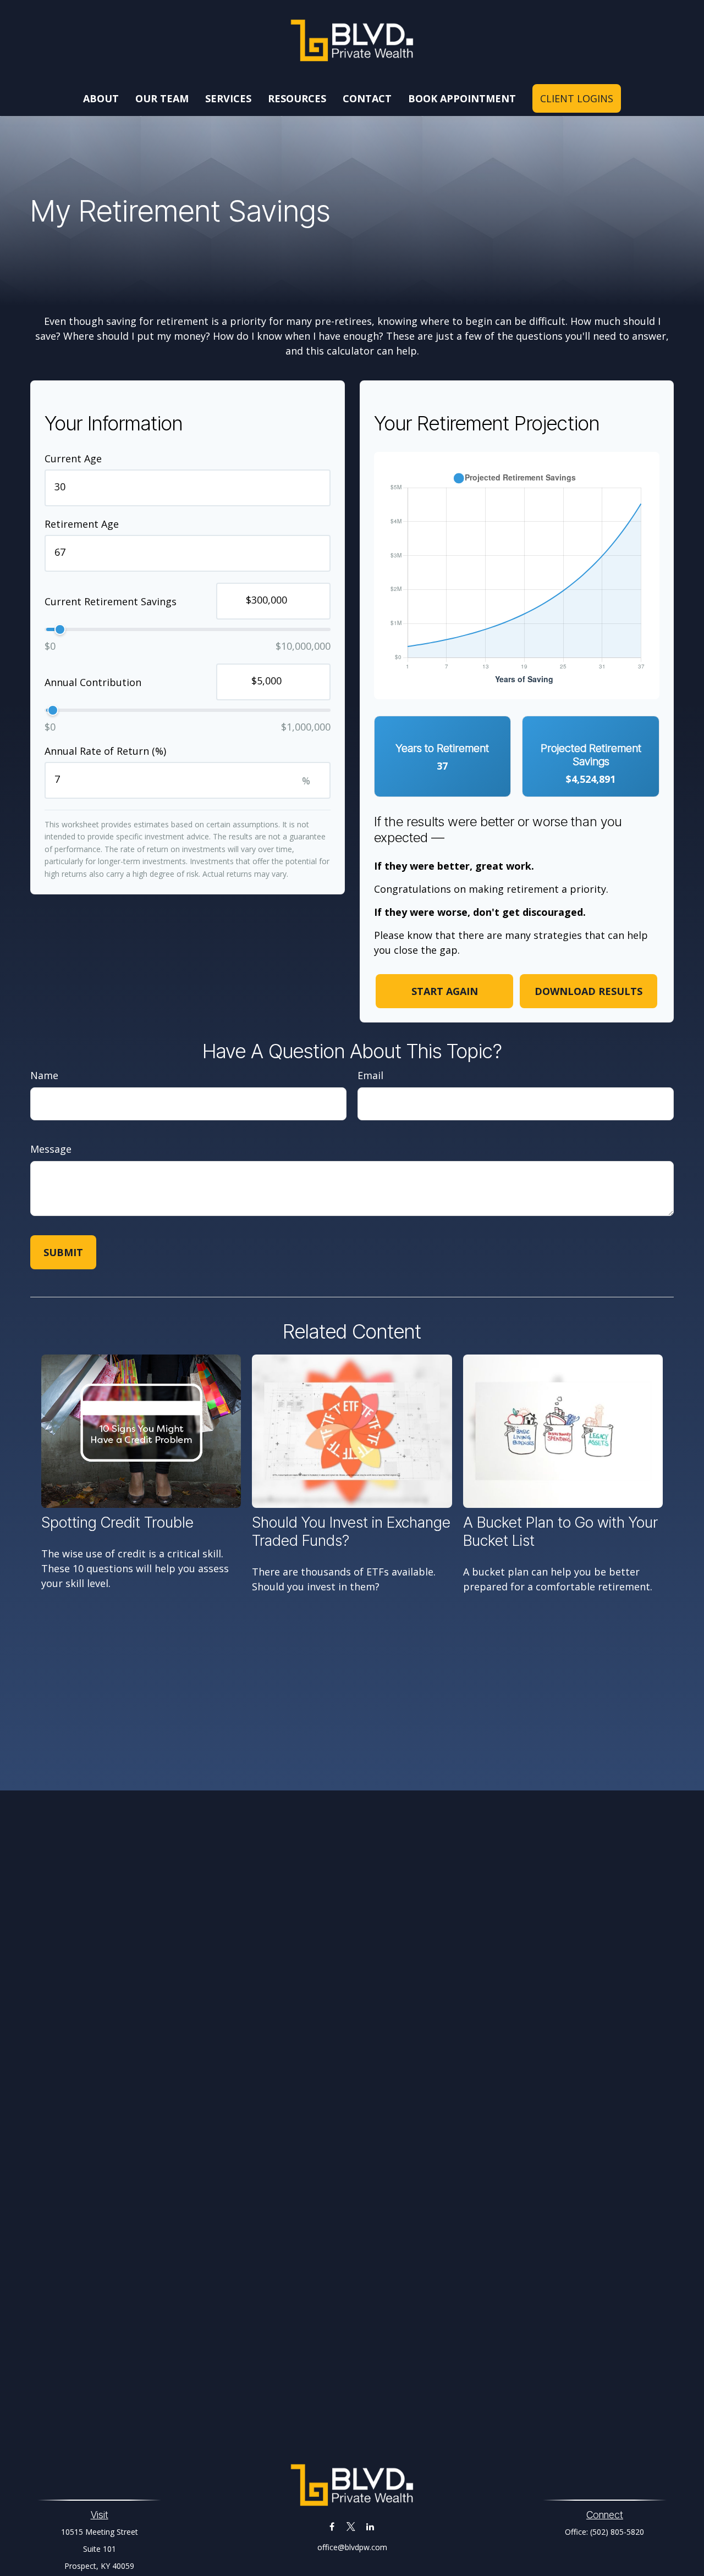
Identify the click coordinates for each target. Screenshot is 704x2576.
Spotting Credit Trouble (117, 1522)
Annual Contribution (93, 682)
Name (44, 1075)
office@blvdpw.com (352, 2547)
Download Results (588, 991)
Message (51, 1149)
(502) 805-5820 (617, 2532)
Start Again (445, 991)
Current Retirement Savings (111, 601)
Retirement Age (82, 524)
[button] (101, 98)
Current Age (73, 458)
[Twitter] (351, 2527)
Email (370, 1075)
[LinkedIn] (370, 2527)
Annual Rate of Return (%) (105, 751)
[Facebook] (332, 2527)
